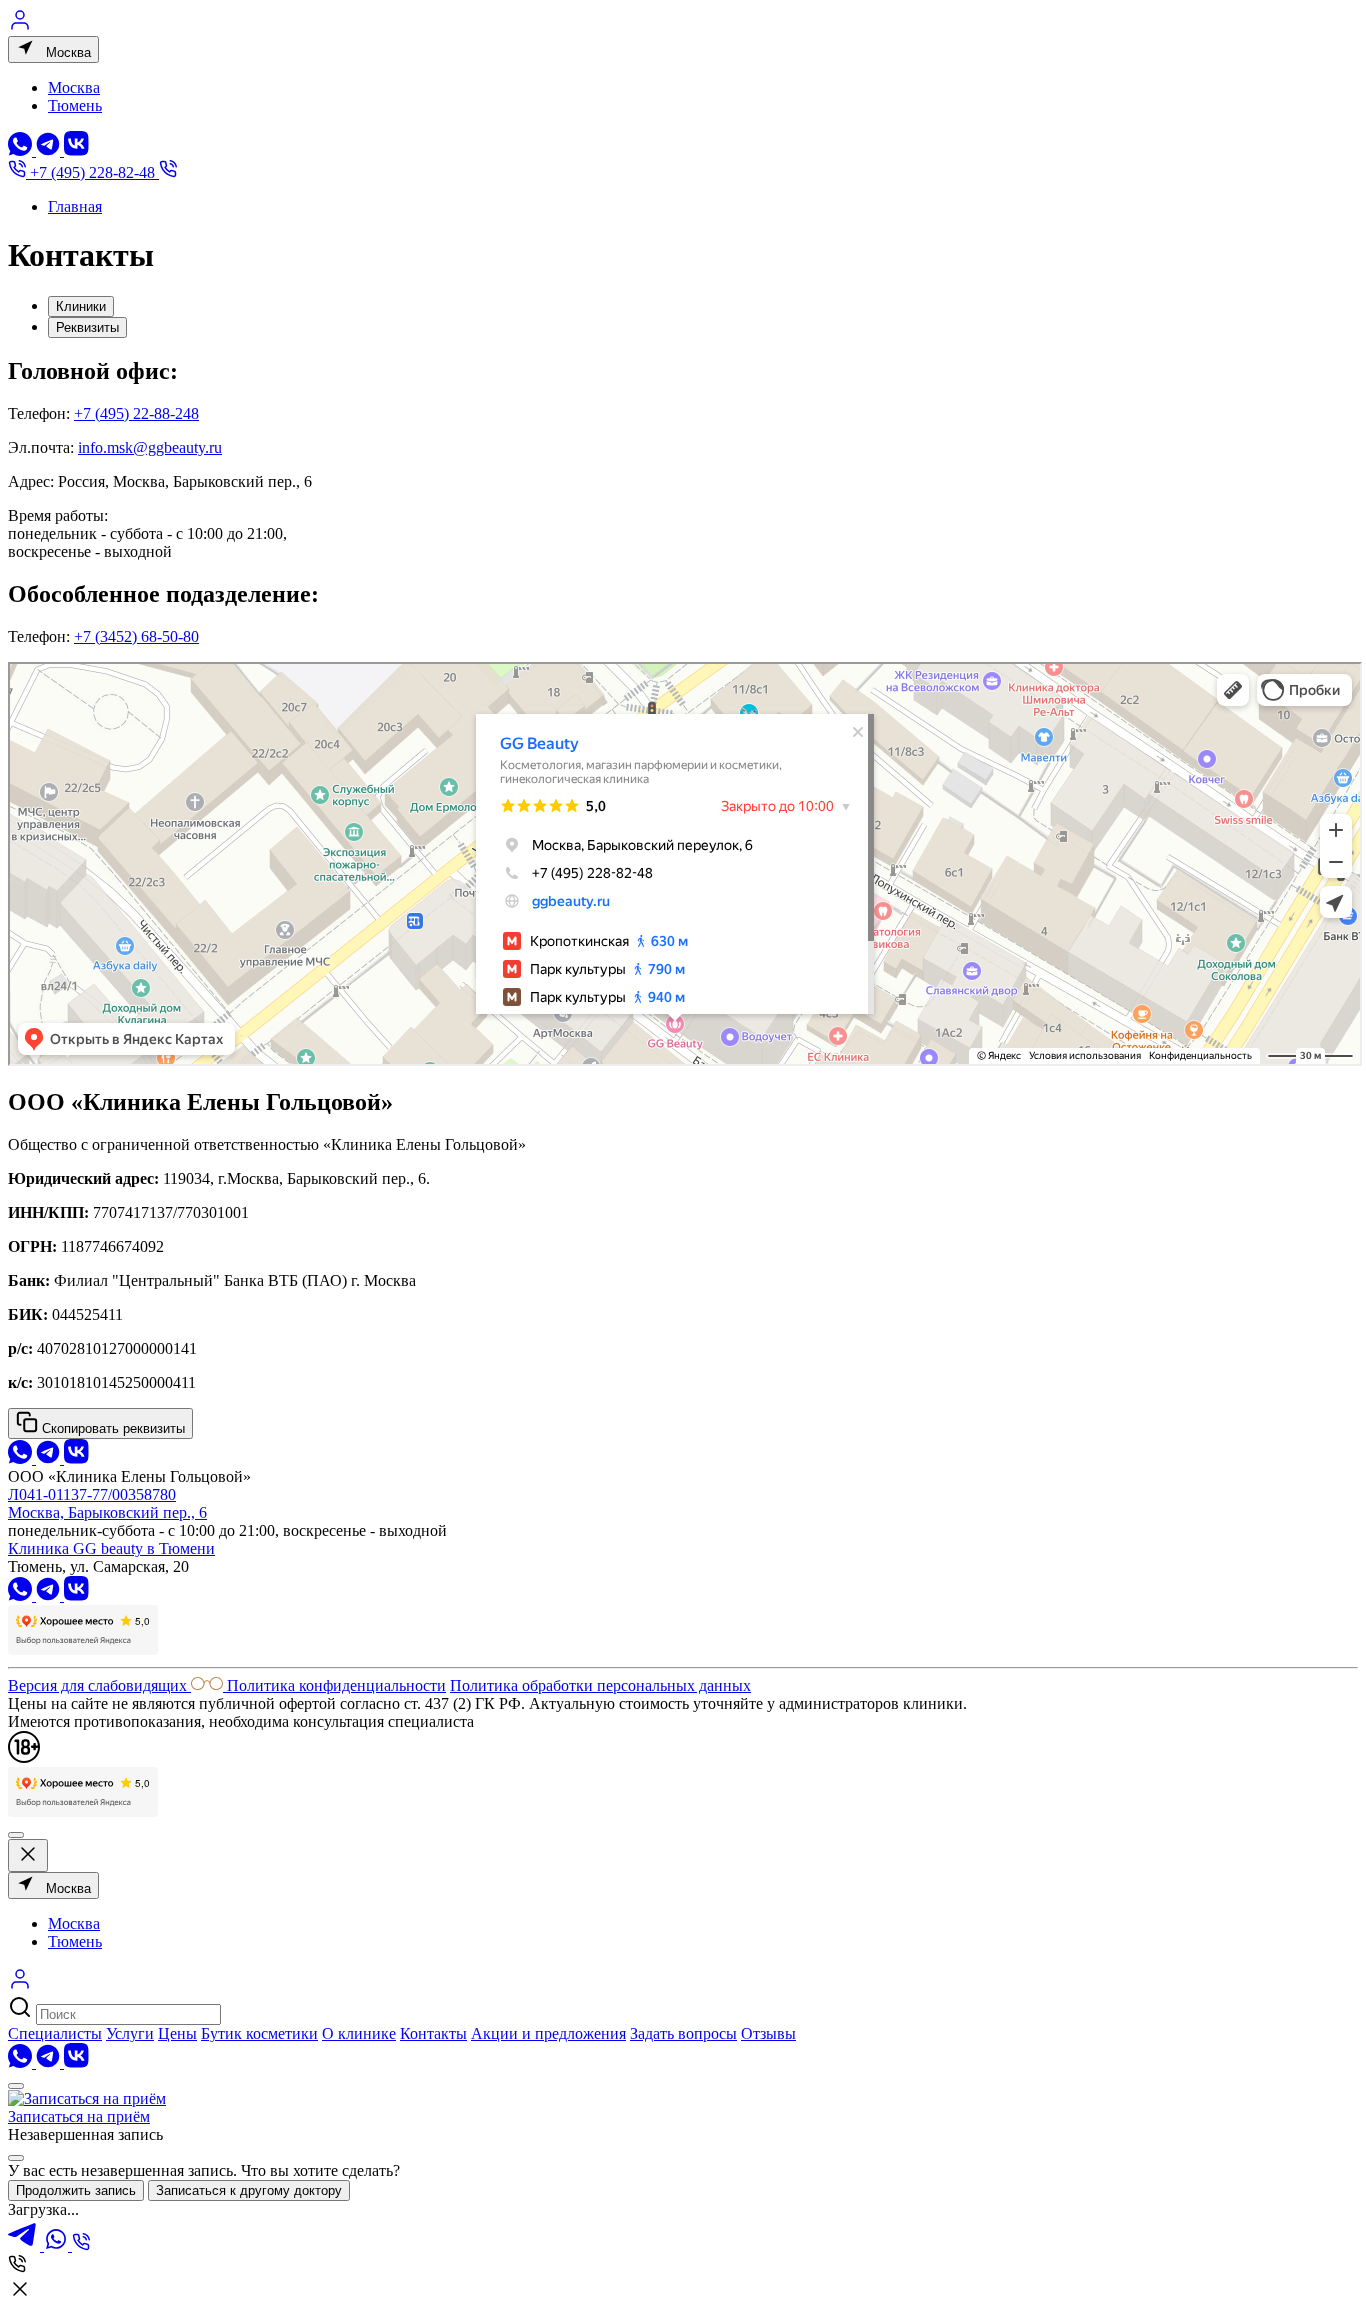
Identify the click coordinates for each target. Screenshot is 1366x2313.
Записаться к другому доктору (249, 2190)
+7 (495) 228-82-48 (92, 172)
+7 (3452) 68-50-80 (136, 636)
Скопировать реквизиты (111, 1428)
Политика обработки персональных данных (600, 1685)
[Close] (16, 2158)
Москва (66, 52)
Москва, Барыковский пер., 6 (107, 1512)
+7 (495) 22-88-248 (136, 413)
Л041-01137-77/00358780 (92, 1494)
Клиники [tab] (81, 306)
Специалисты (55, 2033)
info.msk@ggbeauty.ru (150, 447)
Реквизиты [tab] (87, 327)
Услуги (130, 2033)
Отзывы (768, 2033)
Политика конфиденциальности (336, 1685)
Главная (75, 206)
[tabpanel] (683, 714)
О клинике (359, 2033)
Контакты (433, 2033)
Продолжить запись (76, 2190)
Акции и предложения (548, 2033)
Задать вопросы (683, 2033)
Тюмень (75, 105)
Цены (177, 2033)
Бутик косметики (259, 2033)
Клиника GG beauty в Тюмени (111, 1548)
